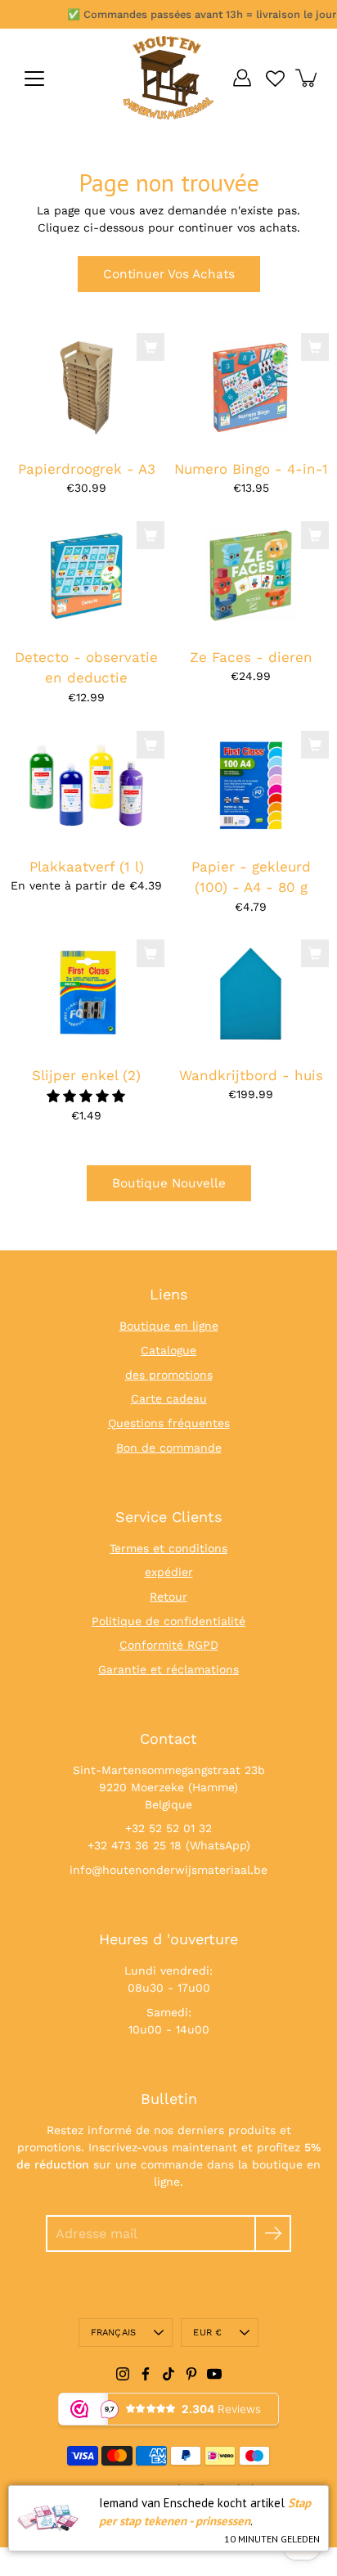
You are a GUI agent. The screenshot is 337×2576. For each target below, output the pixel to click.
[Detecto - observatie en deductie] (86, 576)
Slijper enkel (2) (86, 1075)
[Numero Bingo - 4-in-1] (251, 387)
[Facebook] (146, 2374)
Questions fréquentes (169, 1423)
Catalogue (168, 1350)
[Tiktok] (168, 2374)
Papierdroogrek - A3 (87, 468)
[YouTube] (214, 2374)
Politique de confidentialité (168, 1621)
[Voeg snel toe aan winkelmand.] (151, 347)
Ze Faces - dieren (251, 657)
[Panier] (308, 78)
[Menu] (34, 79)
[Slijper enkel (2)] (86, 995)
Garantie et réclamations (168, 1669)
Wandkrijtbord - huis (251, 1075)
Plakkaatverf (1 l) (87, 866)
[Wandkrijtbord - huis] (251, 995)
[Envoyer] (273, 2234)
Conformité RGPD (169, 1645)
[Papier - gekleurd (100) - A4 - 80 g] (251, 785)
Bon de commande (169, 1448)
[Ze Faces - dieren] (251, 576)
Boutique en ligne (169, 1326)
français (114, 2333)
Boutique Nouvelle (169, 1183)
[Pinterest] (191, 2374)
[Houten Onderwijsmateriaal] (168, 78)
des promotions (169, 1375)
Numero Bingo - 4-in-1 (251, 468)
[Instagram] (123, 2374)
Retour (168, 1596)
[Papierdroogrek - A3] (86, 387)
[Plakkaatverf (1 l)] (86, 785)
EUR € (207, 2333)
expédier (169, 1572)
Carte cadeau (169, 1398)
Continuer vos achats (169, 274)
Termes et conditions (168, 1548)
